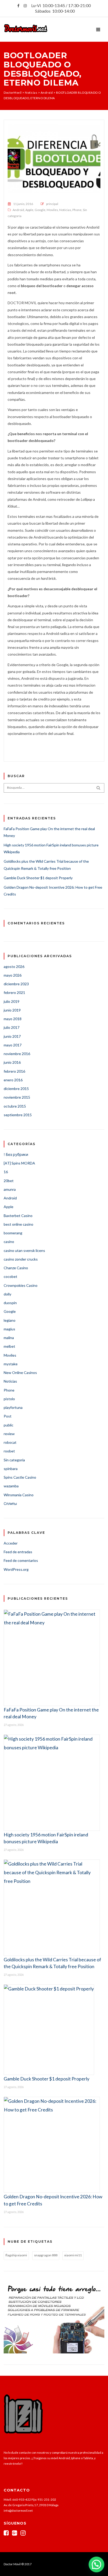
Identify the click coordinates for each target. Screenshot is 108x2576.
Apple (29, 210)
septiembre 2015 (18, 1115)
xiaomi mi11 (73, 2255)
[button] (96, 2564)
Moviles (52, 210)
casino (9, 1242)
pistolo (9, 1399)
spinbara (11, 1469)
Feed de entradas (18, 1552)
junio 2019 (12, 1010)
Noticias (65, 210)
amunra (10, 1189)
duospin (10, 1303)
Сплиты (10, 1503)
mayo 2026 (13, 975)
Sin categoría (14, 1460)
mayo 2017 (13, 1045)
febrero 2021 (14, 992)
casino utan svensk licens (24, 1250)
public (9, 1425)
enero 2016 (13, 1080)
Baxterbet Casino (18, 1216)
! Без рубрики (16, 1154)
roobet (9, 1451)
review (9, 1434)
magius (9, 1329)
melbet (9, 1346)
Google (40, 210)
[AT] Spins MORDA (19, 1163)
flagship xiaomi (16, 2255)
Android (18, 210)
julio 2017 (12, 1027)
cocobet (10, 1276)
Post (8, 1416)
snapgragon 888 (46, 2255)
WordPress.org (16, 1569)
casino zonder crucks (21, 1259)
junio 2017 (12, 1036)
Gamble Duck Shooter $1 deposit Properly (38, 878)
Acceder (11, 1543)
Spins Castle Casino (20, 1477)
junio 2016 (12, 1062)
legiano (10, 1320)
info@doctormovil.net (18, 2511)
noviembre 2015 (17, 1097)
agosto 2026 (14, 966)
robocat (10, 1442)
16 (6, 1172)
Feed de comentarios (21, 1560)
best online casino (18, 1224)
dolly (7, 1294)
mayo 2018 (13, 1019)
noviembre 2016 (17, 1054)
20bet (9, 1181)
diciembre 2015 (16, 1089)
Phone (77, 210)
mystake (11, 1364)
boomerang (13, 1233)
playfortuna (13, 1407)
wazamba (11, 1486)
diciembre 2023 (16, 984)
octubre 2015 (15, 1106)
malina (9, 1338)
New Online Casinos (20, 1373)
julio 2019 (12, 1001)
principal (52, 204)
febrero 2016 (14, 1071)
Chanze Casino (16, 1268)
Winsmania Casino (19, 1495)
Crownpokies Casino (21, 1285)
